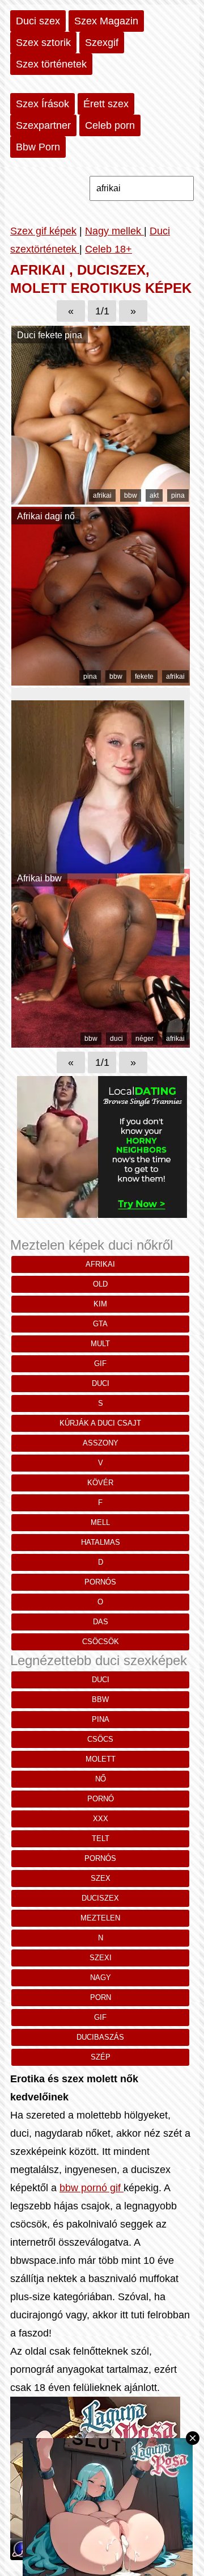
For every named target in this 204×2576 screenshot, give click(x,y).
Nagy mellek (114, 231)
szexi (101, 1958)
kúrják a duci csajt (100, 1423)
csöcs (100, 1739)
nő (101, 1779)
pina (178, 495)
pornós (100, 1582)
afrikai (102, 495)
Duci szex (38, 21)
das (101, 1622)
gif (100, 1363)
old (100, 1284)
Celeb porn (110, 125)
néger (144, 1039)
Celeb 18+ (109, 249)
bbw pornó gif (92, 2188)
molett (101, 1759)
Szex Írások (42, 104)
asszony (101, 1443)
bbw (131, 495)
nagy (101, 1978)
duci (116, 1039)
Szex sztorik (43, 43)
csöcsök (101, 1642)
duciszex (100, 1898)
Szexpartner (43, 125)
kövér (100, 1483)
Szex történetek (51, 64)
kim (100, 1304)
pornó (101, 1799)
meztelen (100, 1918)
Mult (100, 1344)
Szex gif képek (43, 231)
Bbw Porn (38, 147)
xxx (101, 1819)
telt (101, 1839)
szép (101, 2057)
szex (101, 1878)
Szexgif (102, 43)
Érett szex (106, 104)
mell (100, 1522)
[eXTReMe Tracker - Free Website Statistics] (22, 2557)
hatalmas (101, 1542)
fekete (144, 676)
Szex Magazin (106, 21)
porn (101, 1997)
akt (154, 495)
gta (100, 1324)
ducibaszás (100, 2037)
